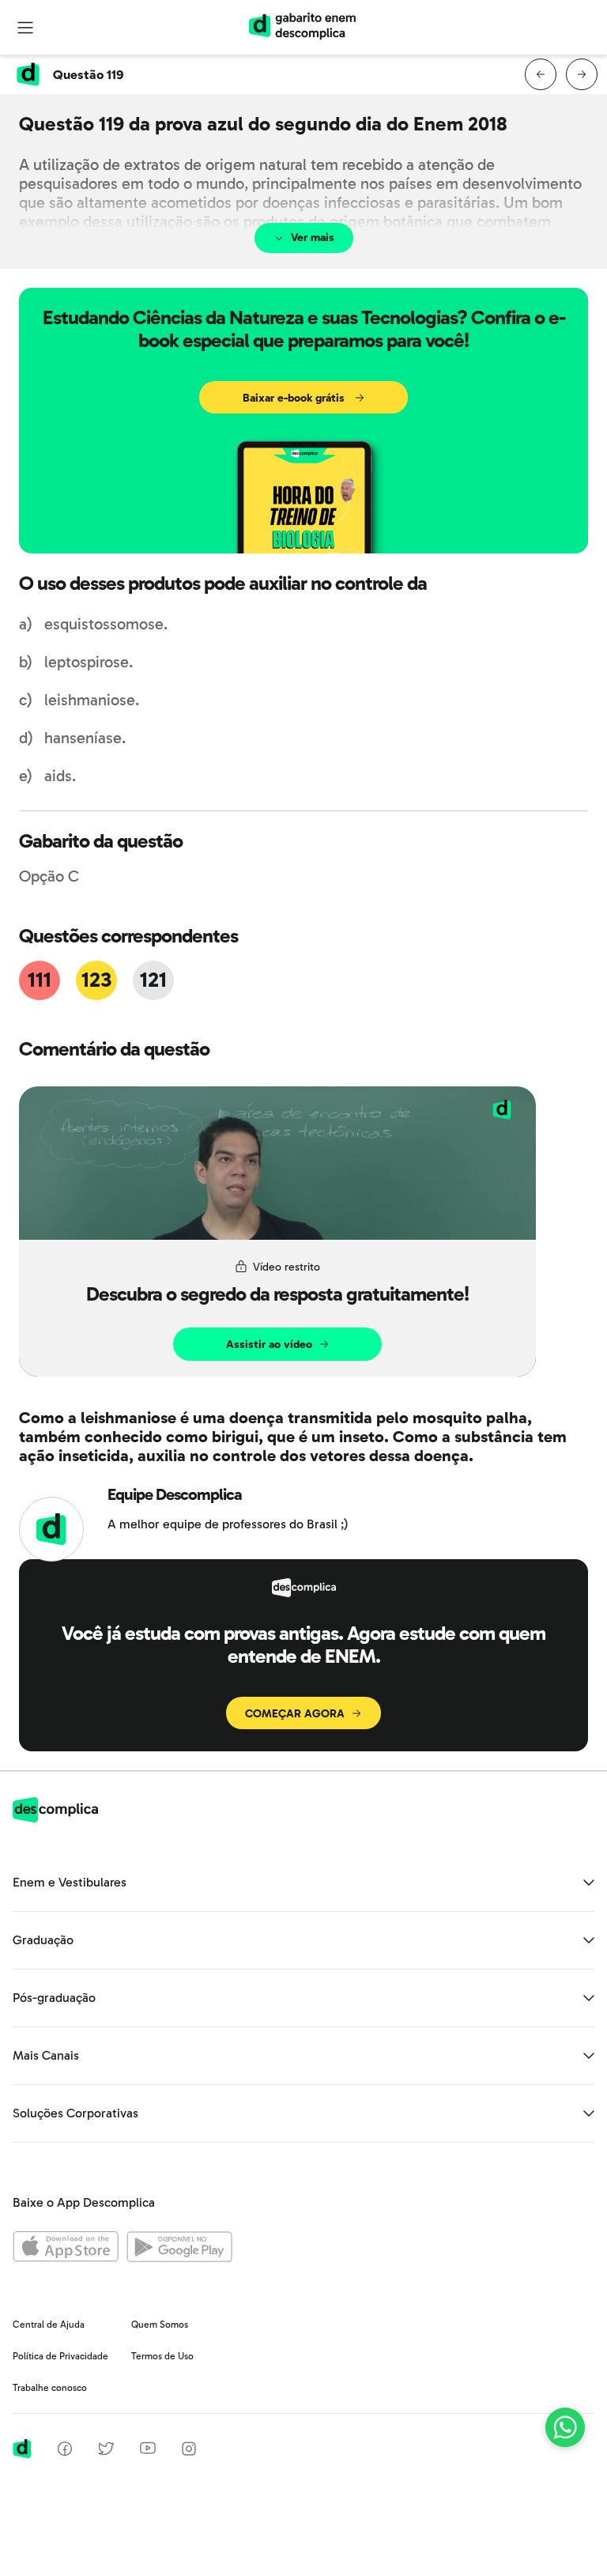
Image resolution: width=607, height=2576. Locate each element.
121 (153, 980)
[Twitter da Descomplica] (106, 2451)
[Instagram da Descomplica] (189, 2451)
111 (39, 980)
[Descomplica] (55, 1818)
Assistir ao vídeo (269, 1345)
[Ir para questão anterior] (541, 74)
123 (96, 980)
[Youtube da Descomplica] (148, 2450)
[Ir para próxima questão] (582, 74)
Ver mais (313, 238)
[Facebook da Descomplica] (65, 2451)
